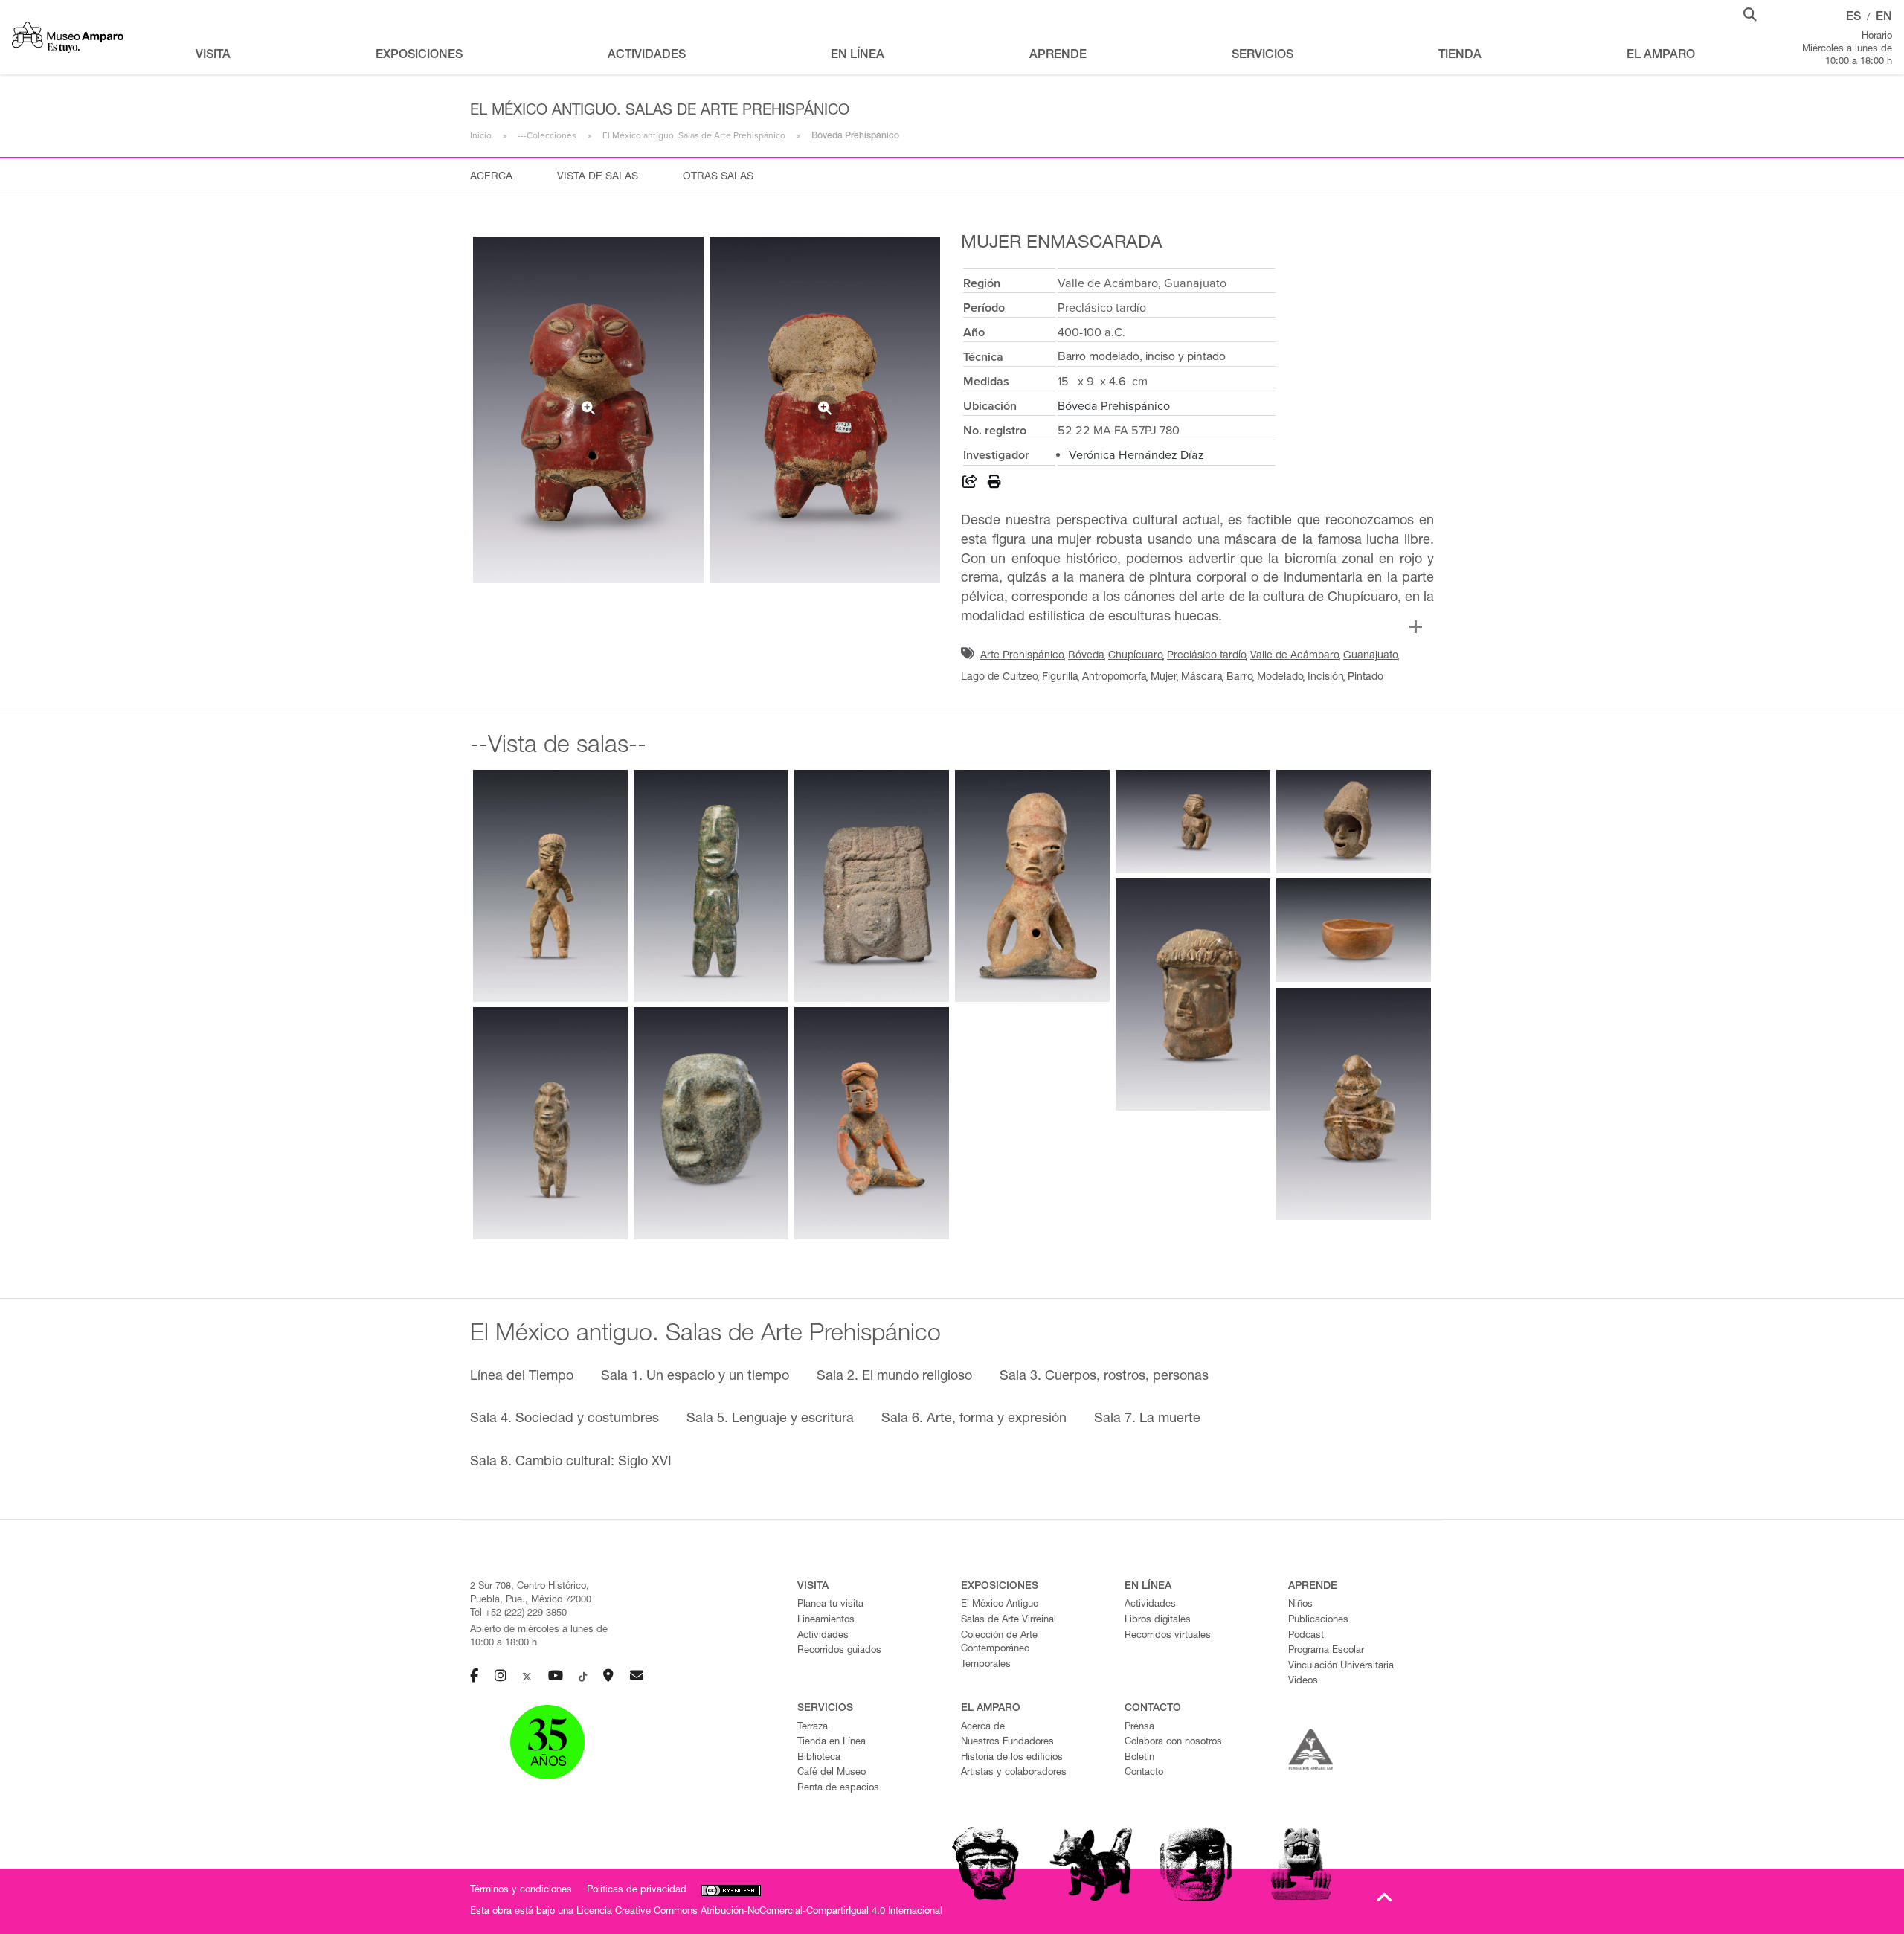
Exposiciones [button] (419, 56)
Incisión (1326, 678)
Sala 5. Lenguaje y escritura (770, 1419)
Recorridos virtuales (1168, 1636)
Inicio (481, 135)
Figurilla (1060, 678)
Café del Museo (832, 1773)
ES (1853, 18)
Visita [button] (213, 56)
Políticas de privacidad (637, 1890)
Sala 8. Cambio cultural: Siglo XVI (571, 1462)
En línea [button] (858, 56)
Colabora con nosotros (1173, 1742)
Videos (1303, 1681)
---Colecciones (547, 135)
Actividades (823, 1636)
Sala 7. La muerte (1147, 1419)
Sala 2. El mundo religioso (894, 1377)
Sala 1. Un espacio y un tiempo (695, 1377)
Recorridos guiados (839, 1651)
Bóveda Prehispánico (1114, 406)
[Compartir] (970, 484)
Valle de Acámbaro (1295, 656)
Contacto (1144, 1773)
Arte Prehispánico (1022, 656)
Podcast (1306, 1636)
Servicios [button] (1263, 56)
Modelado (1280, 678)
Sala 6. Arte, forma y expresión (974, 1419)
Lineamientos (826, 1620)
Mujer (1164, 678)
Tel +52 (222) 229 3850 (518, 1614)
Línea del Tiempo (522, 1377)
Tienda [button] (1460, 56)
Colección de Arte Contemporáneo (999, 1643)
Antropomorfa (1115, 678)
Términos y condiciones (521, 1890)
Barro (1240, 678)
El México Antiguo (1000, 1605)
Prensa (1139, 1728)
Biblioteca (819, 1758)
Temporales (986, 1665)
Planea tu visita (830, 1605)
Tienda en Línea (832, 1742)
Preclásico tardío (1207, 656)
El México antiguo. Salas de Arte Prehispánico (694, 135)
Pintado (1366, 678)
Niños (1300, 1605)
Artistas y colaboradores (1014, 1773)
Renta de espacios (838, 1789)
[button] (1750, 13)
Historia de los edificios (1012, 1758)
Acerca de (983, 1728)
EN (1884, 18)
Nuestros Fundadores (1007, 1742)
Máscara (1202, 678)
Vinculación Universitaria (1341, 1667)
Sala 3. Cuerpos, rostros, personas (1104, 1377)
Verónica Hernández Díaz (1136, 455)
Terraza (813, 1728)
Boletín (1139, 1758)
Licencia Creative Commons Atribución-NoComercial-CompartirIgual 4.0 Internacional (759, 1912)
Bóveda (1086, 656)
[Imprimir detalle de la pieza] (994, 484)
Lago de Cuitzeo (1000, 678)
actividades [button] (647, 56)
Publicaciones (1318, 1620)
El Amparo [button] (1661, 56)
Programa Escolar (1326, 1651)
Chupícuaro (1136, 656)
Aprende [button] (1058, 56)
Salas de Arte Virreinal (1009, 1620)
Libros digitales (1158, 1620)
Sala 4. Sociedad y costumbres (565, 1419)
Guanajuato (1371, 656)
